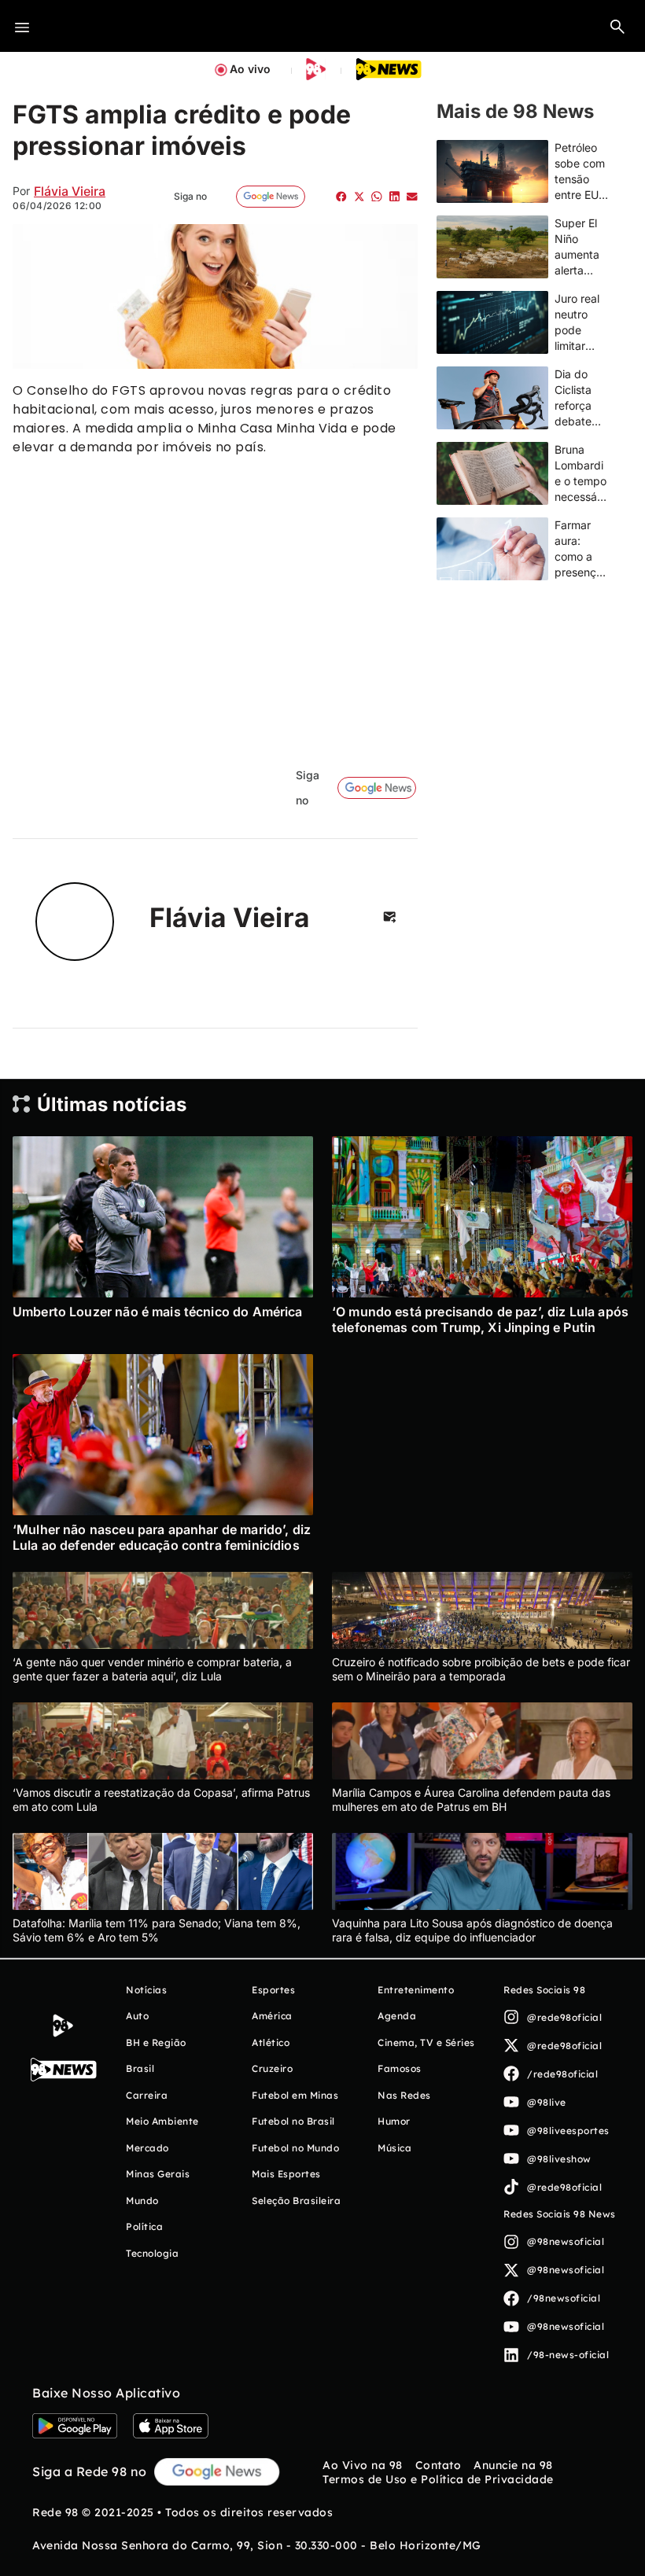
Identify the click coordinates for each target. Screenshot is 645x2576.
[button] (617, 26)
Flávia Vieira (70, 191)
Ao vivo (250, 69)
